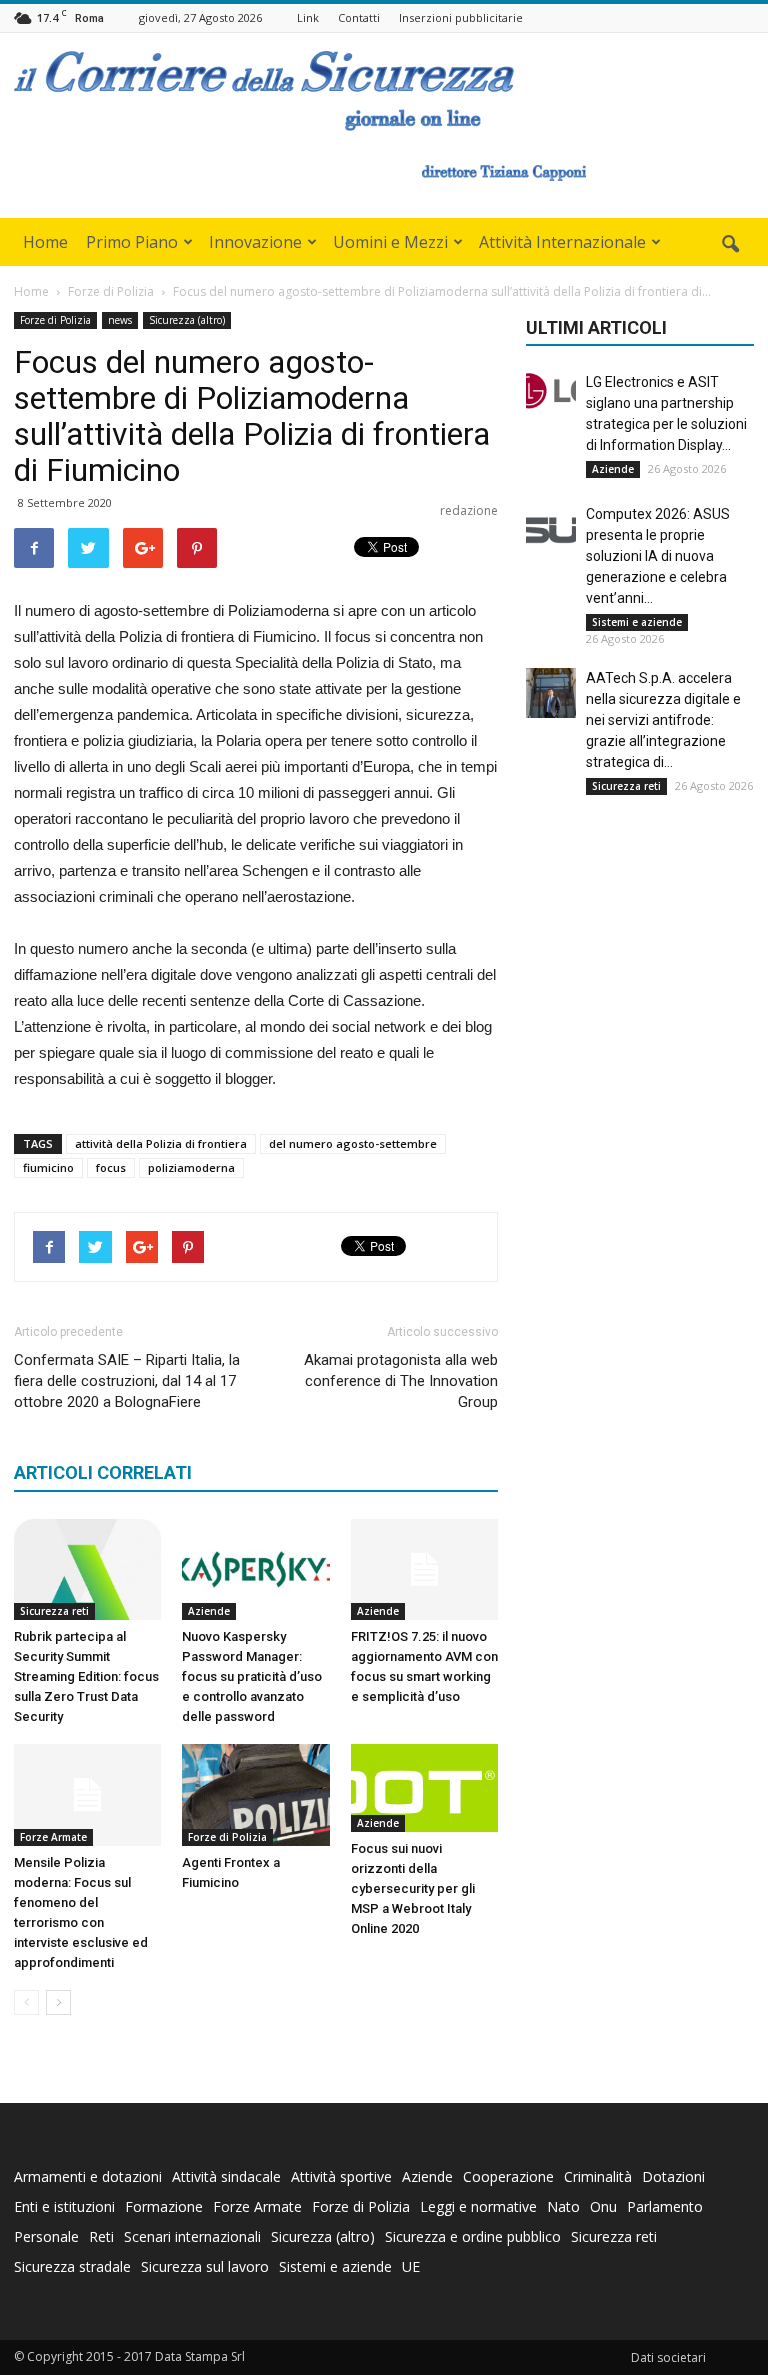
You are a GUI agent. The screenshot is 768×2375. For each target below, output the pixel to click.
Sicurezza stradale (72, 2266)
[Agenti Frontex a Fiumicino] (255, 1794)
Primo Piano (132, 242)
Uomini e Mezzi (390, 242)
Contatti (359, 17)
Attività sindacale (226, 2176)
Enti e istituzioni (64, 2206)
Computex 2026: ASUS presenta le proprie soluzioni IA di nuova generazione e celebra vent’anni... (658, 556)
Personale (46, 2236)
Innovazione (255, 242)
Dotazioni (673, 2176)
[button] (730, 245)
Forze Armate (53, 1837)
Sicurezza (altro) (187, 320)
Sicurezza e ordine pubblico (473, 2236)
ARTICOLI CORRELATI (103, 1472)
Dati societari (668, 2357)
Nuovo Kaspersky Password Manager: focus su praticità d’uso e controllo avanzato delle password (252, 1676)
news (120, 320)
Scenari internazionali (192, 2236)
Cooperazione (508, 2176)
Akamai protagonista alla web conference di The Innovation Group (401, 1381)
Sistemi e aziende (637, 622)
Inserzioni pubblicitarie (461, 17)
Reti (101, 2236)
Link (308, 17)
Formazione (164, 2206)
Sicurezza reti (54, 1611)
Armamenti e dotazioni (88, 2176)
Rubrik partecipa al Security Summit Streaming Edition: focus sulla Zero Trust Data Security (86, 1676)
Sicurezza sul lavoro (205, 2266)
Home (45, 242)
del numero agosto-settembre (353, 1143)
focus (111, 1167)
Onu (603, 2206)
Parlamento (665, 2206)
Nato (563, 2206)
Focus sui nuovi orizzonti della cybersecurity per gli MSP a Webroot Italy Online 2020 (413, 1888)
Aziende (209, 1611)
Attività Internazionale (562, 242)
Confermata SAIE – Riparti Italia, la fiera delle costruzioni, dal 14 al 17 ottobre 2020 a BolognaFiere (127, 1381)
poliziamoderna (191, 1167)
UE (411, 2266)
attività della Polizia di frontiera (161, 1143)
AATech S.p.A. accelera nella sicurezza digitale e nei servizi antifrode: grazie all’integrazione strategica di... (663, 720)
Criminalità (598, 2176)
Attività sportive (341, 2176)
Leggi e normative (478, 2206)
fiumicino (48, 1167)
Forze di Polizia (55, 320)
